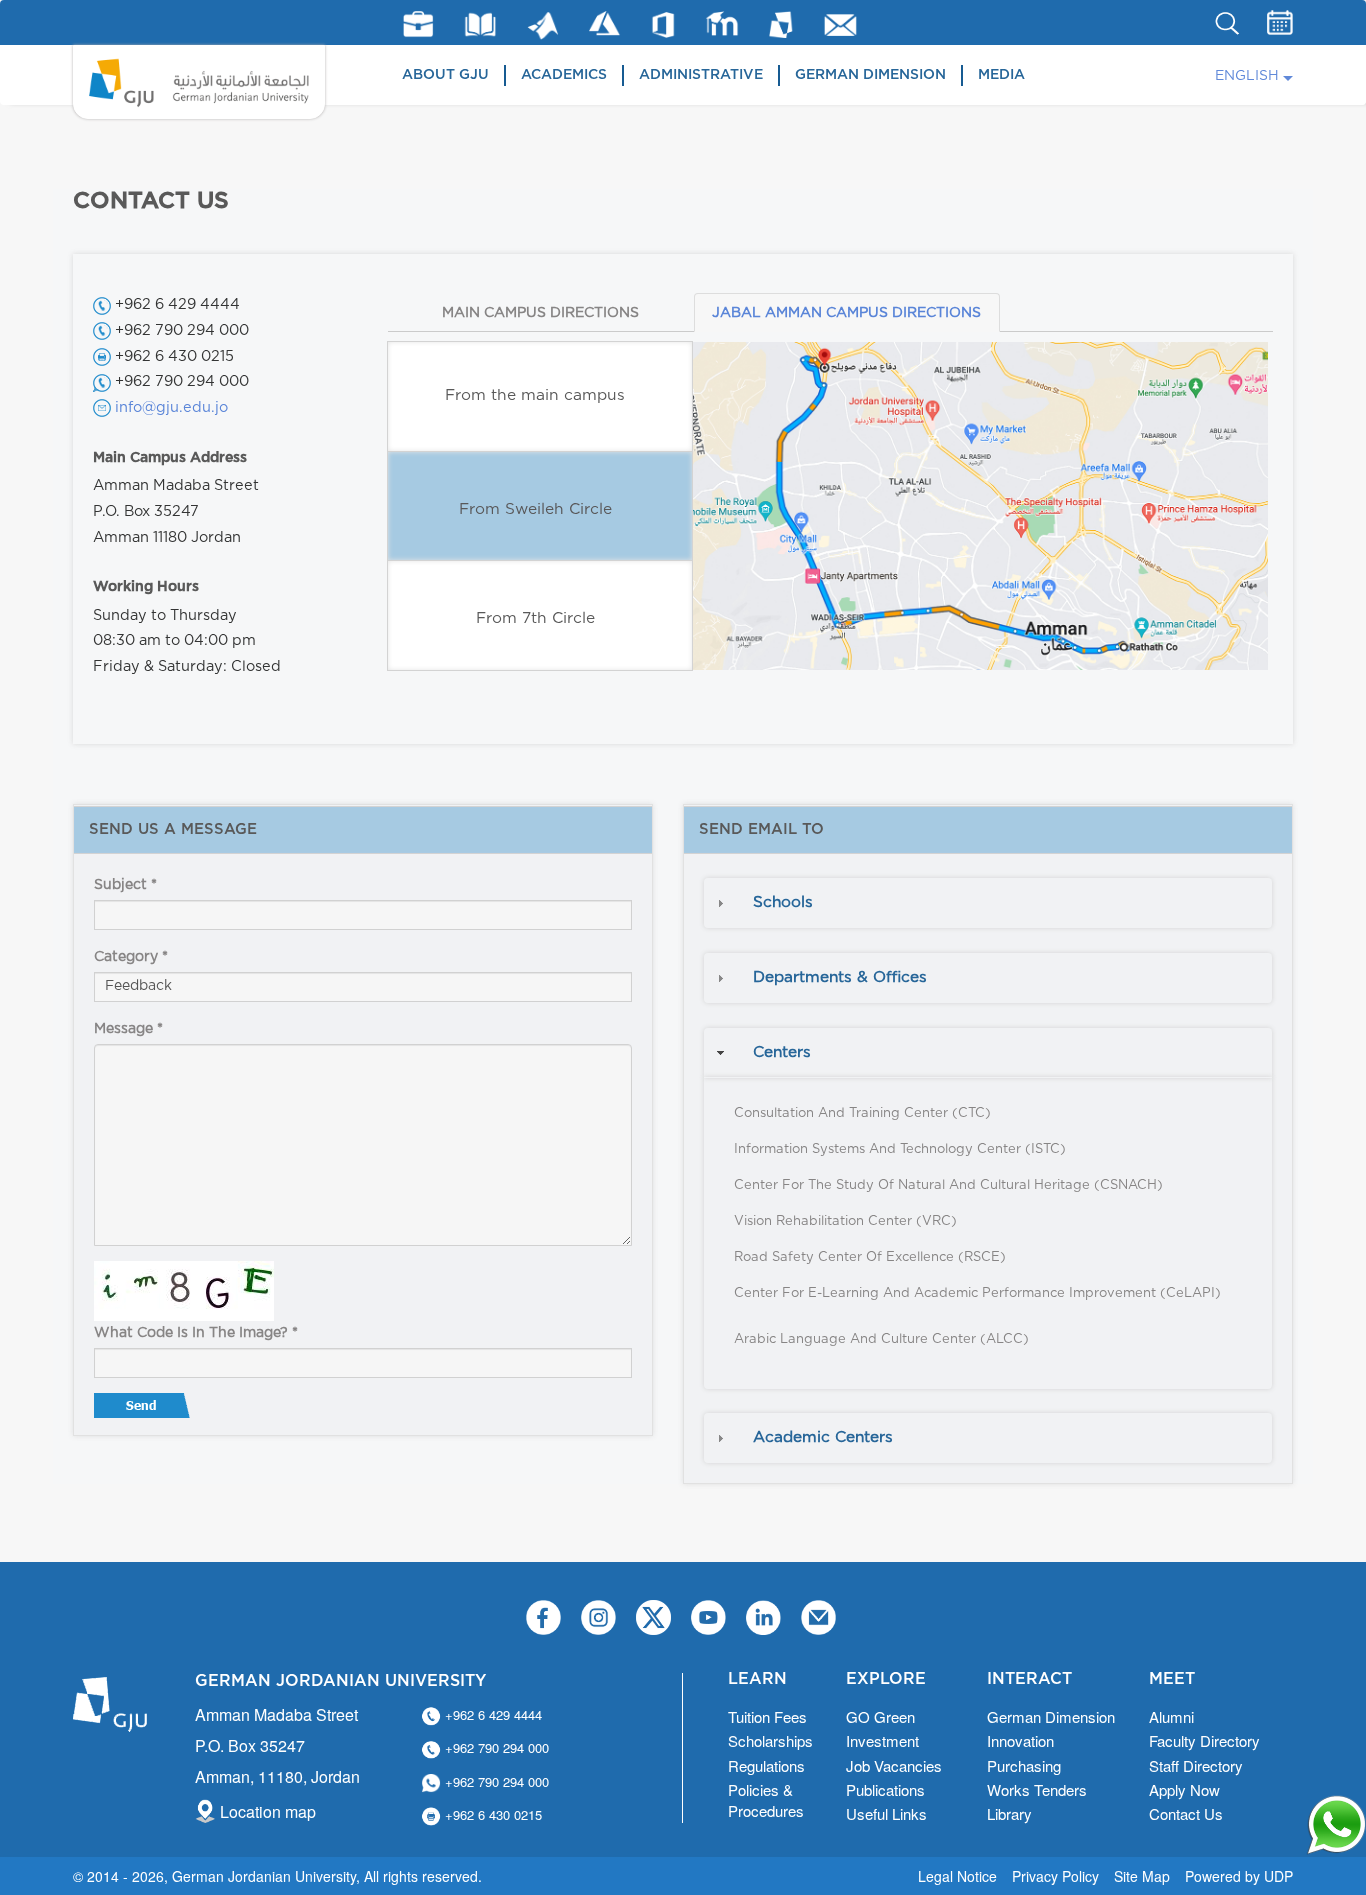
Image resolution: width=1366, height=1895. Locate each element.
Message (128, 1029)
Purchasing (1024, 1765)
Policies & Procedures (766, 1800)
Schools (783, 902)
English (1247, 76)
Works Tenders (1037, 1789)
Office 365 (663, 25)
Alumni (1171, 1716)
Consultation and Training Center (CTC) (862, 1113)
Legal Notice (957, 1876)
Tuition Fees (767, 1716)
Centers (782, 1052)
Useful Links (886, 1813)
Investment (882, 1740)
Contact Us (1186, 1813)
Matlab (543, 25)
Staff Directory (1196, 1765)
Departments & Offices (840, 977)
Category (131, 957)
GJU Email (840, 25)
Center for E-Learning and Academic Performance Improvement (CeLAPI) (977, 1293)
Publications (885, 1789)
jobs (418, 24)
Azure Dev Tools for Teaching (604, 23)
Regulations (766, 1765)
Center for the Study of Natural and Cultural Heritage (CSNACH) (948, 1185)
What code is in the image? (196, 1333)
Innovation (1020, 1740)
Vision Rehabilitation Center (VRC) (845, 1221)
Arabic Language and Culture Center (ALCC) (881, 1339)
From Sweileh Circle (535, 509)
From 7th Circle (535, 618)
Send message (144, 1410)
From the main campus (535, 395)
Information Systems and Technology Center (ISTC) (900, 1149)
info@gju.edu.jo (171, 407)
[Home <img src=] (199, 82)
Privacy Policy (1055, 1876)
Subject (125, 885)
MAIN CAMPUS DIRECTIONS (540, 313)
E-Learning (722, 23)
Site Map (1142, 1876)
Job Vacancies (894, 1765)
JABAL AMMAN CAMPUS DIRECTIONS (846, 313)
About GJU (445, 75)
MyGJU (781, 24)
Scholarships (770, 1740)
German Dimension (870, 75)
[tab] (988, 903)
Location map (268, 1811)
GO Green (880, 1716)
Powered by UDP (1239, 1876)
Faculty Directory (1204, 1740)
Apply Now (1184, 1789)
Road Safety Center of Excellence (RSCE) (870, 1257)
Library (480, 24)
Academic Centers (823, 1437)
